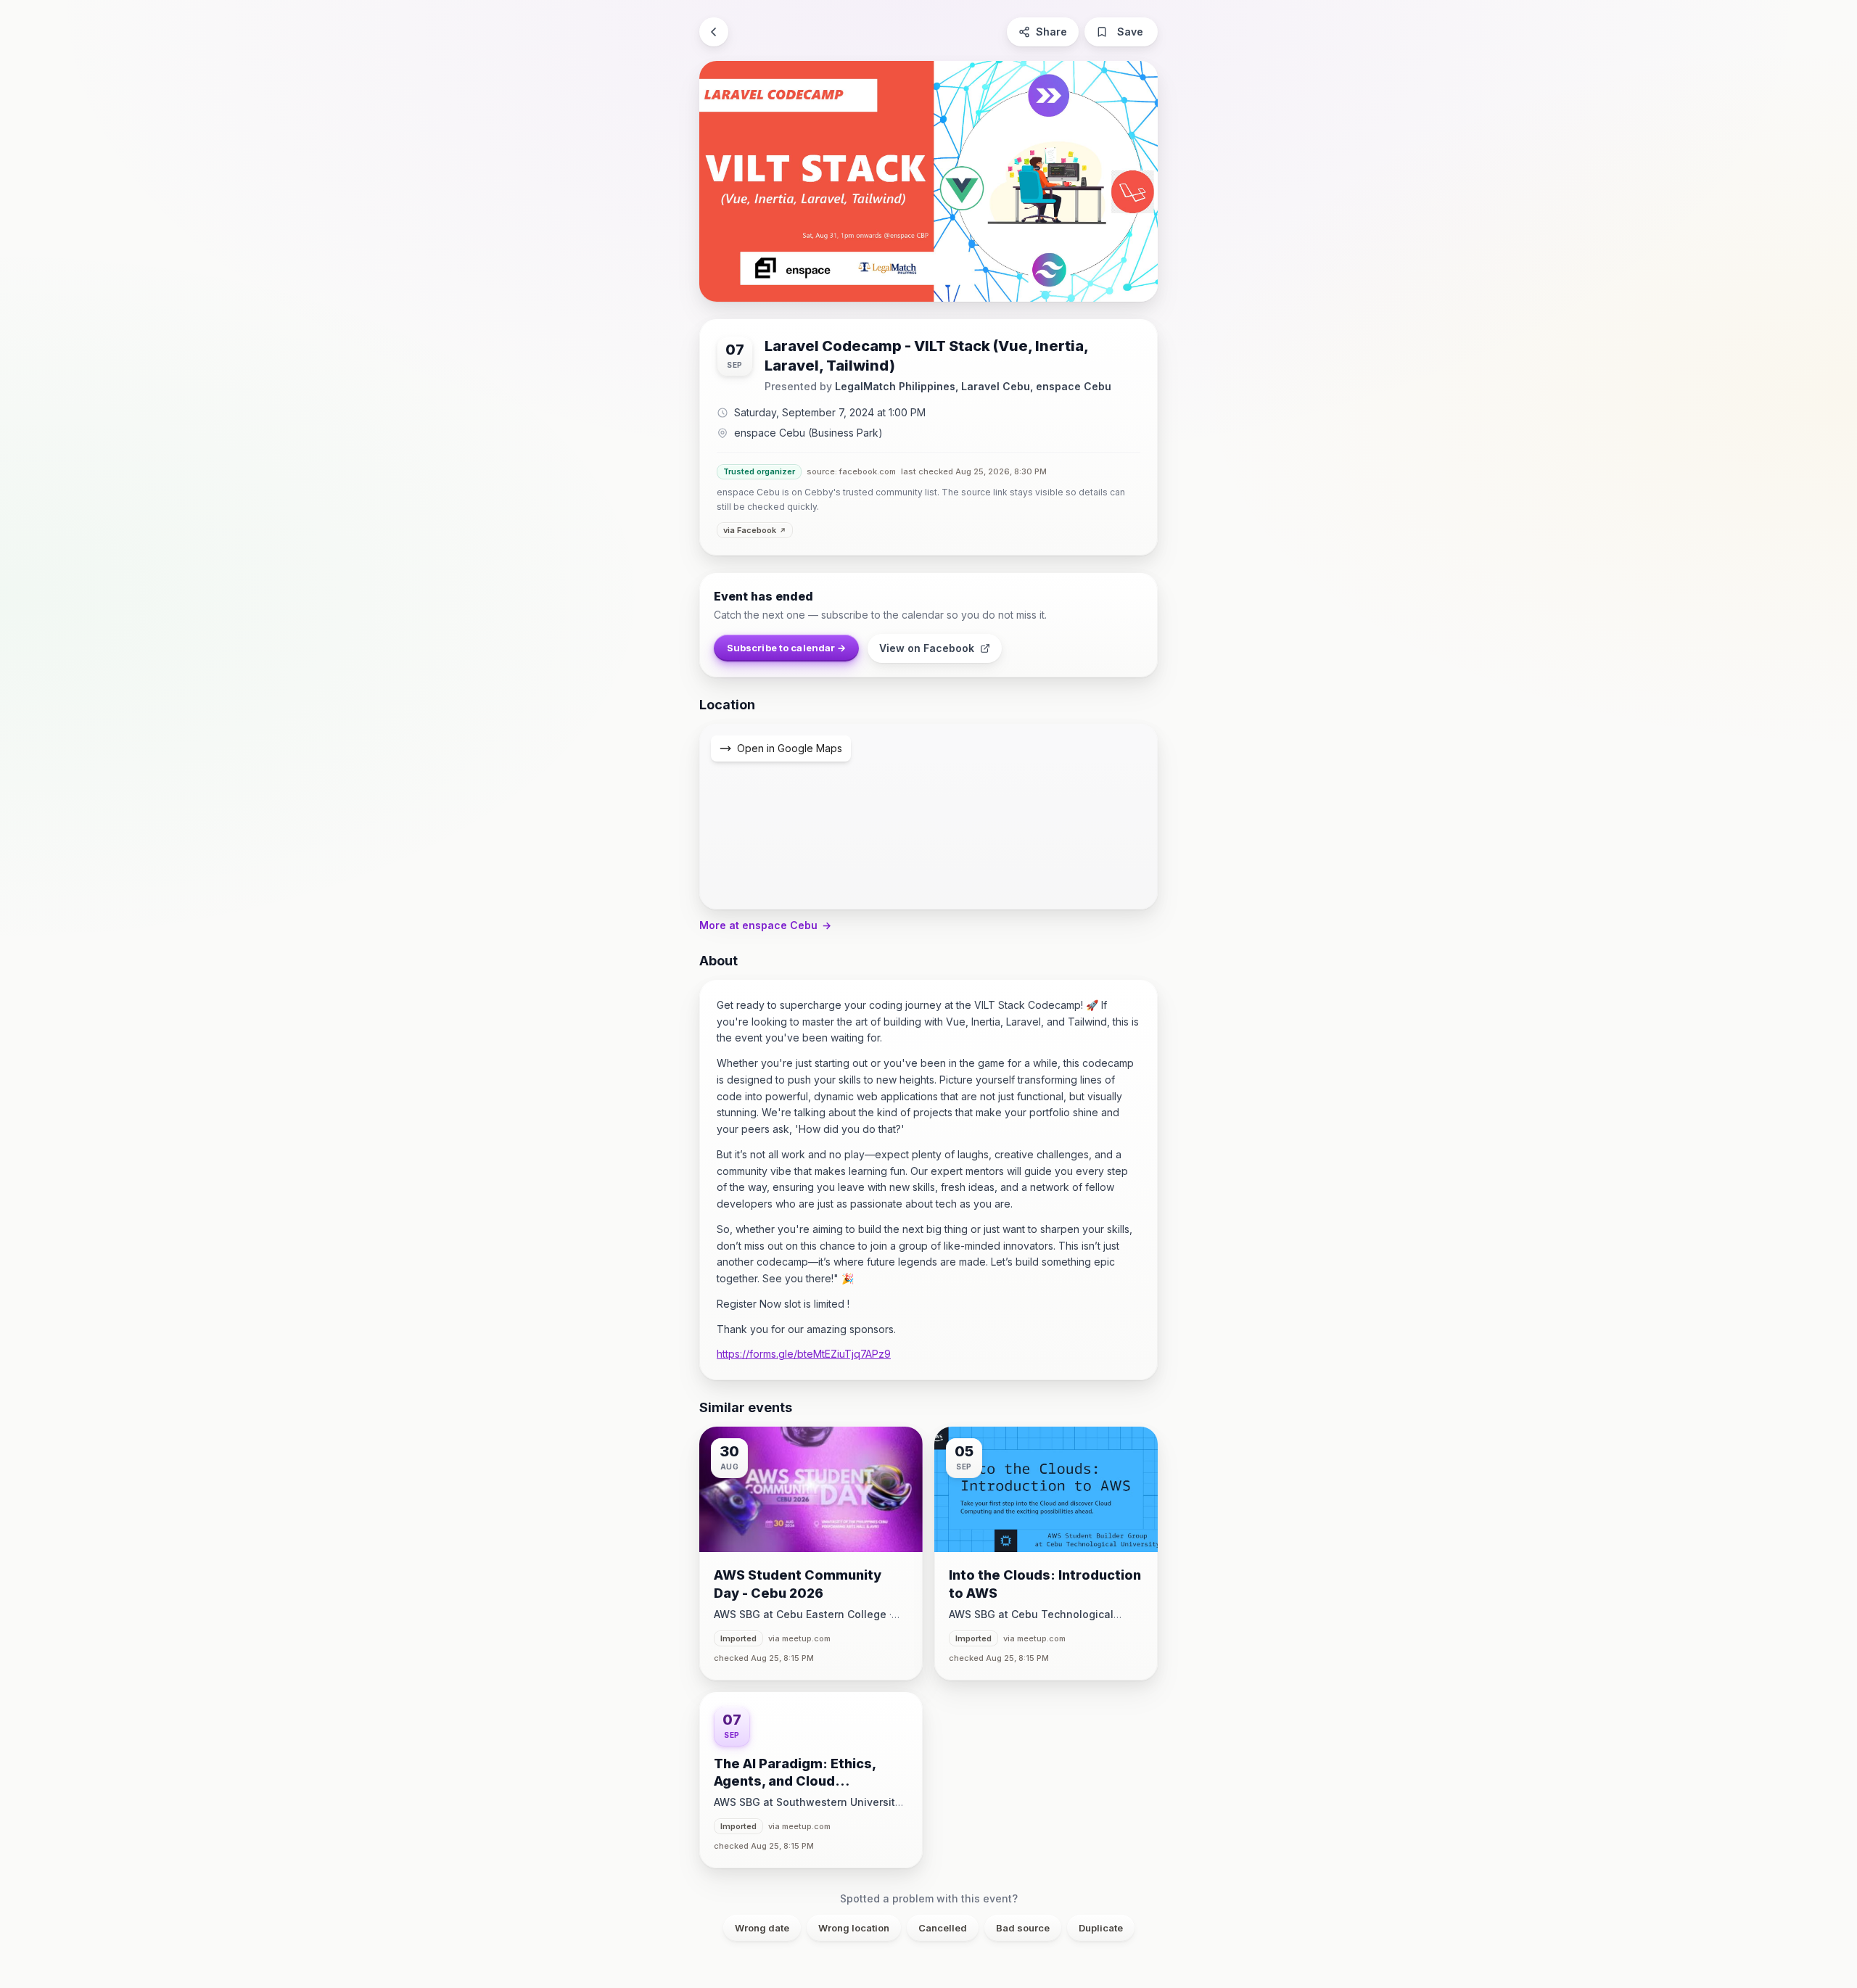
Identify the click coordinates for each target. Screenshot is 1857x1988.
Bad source (1023, 1928)
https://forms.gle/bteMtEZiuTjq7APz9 (804, 1354)
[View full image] (928, 181)
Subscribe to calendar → (787, 648)
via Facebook (750, 530)
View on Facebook (927, 648)
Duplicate (1101, 1928)
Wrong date (762, 1928)
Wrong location (854, 1928)
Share (1051, 32)
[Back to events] (714, 32)
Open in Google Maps (790, 748)
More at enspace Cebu (765, 925)
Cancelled (943, 1928)
